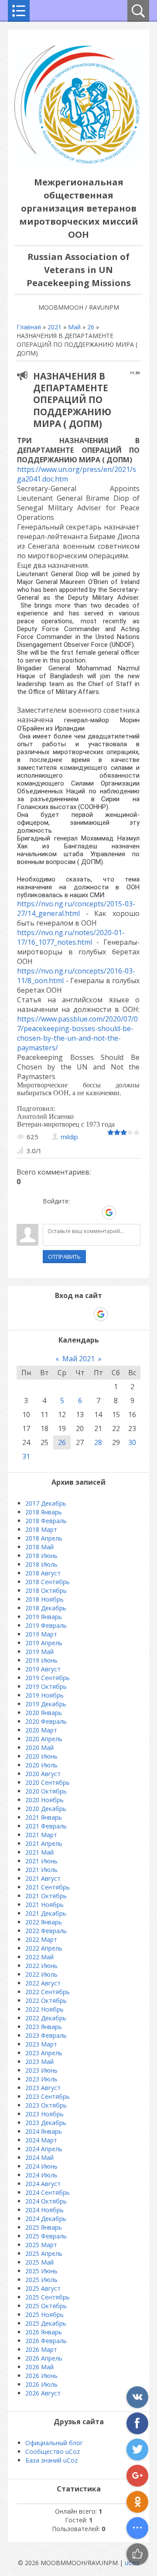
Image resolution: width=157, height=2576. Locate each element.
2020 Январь (44, 1713)
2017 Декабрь (46, 1503)
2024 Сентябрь (48, 2192)
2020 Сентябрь (48, 1782)
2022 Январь (44, 1922)
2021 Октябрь (46, 1896)
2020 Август (43, 1774)
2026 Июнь (41, 2376)
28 (98, 1442)
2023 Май (39, 2062)
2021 (55, 327)
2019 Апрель (44, 1643)
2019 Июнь (41, 1660)
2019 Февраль (46, 1625)
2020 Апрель (44, 1739)
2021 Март (41, 1835)
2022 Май (39, 1957)
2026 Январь (44, 2332)
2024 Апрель (44, 2149)
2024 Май (39, 2157)
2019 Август (43, 1669)
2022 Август (43, 1983)
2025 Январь (44, 2227)
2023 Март (41, 2044)
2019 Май (39, 1652)
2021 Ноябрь (44, 1905)
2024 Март (41, 2140)
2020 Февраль (46, 1721)
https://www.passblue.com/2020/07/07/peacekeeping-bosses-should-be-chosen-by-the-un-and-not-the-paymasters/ (77, 1033)
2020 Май (39, 1748)
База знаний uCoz (51, 2460)
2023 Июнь (41, 2070)
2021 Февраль (46, 1826)
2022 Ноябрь (44, 2009)
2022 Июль (41, 1974)
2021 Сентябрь (48, 1887)
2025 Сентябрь (48, 2297)
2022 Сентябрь (48, 1992)
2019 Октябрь (46, 1686)
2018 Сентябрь (48, 1582)
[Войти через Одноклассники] (124, 1213)
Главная (29, 327)
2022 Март (41, 1939)
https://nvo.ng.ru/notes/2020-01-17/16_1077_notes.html (71, 937)
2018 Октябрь (46, 1590)
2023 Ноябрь (44, 2114)
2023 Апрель (44, 2053)
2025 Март (41, 2245)
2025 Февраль (46, 2236)
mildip (69, 1137)
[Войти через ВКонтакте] (64, 1213)
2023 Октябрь (46, 2105)
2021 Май (39, 1852)
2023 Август (43, 2088)
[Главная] (78, 165)
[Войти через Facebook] (79, 1213)
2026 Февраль (46, 2341)
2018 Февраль (46, 1521)
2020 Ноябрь (44, 1800)
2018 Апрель (44, 1538)
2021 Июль (41, 1870)
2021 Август (43, 1878)
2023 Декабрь (46, 2123)
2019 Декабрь (46, 1704)
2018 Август (43, 1573)
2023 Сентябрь (48, 2096)
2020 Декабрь (46, 1809)
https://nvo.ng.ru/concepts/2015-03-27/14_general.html (76, 909)
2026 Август (43, 2393)
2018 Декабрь (46, 1608)
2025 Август (43, 2288)
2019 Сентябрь (48, 1678)
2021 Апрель (44, 1843)
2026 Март (41, 2349)
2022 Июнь (41, 1966)
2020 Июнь (41, 1756)
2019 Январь (44, 1617)
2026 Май (39, 2367)
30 (132, 1442)
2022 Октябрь (46, 2000)
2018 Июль (41, 1564)
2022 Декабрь (46, 2018)
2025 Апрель (44, 2253)
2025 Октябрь (46, 2306)
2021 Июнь (41, 1861)
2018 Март (41, 1529)
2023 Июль (41, 2079)
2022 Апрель (44, 1948)
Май (74, 327)
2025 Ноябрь (44, 2315)
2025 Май (39, 2262)
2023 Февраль (46, 2035)
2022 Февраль (46, 1931)
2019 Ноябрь (44, 1695)
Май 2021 (78, 1359)
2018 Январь (44, 1512)
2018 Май (39, 1547)
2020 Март (41, 1730)
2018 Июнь (41, 1556)
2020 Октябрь (46, 1791)
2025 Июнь (41, 2271)
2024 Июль (41, 2175)
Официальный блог (54, 2443)
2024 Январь (44, 2131)
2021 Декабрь (46, 1913)
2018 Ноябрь (44, 1599)
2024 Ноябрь (44, 2210)
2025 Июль (41, 2280)
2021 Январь (44, 1817)
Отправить (64, 1257)
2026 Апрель (44, 2358)
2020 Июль (41, 1765)
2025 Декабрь (46, 2323)
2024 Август (43, 2184)
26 (91, 327)
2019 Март (41, 1634)
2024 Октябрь (46, 2201)
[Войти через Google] (109, 1213)
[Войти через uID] (49, 1213)
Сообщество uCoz (53, 2451)
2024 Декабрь (46, 2219)
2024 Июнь (41, 2166)
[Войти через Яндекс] (94, 1213)
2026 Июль (41, 2384)
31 (26, 1456)
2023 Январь (44, 2027)
